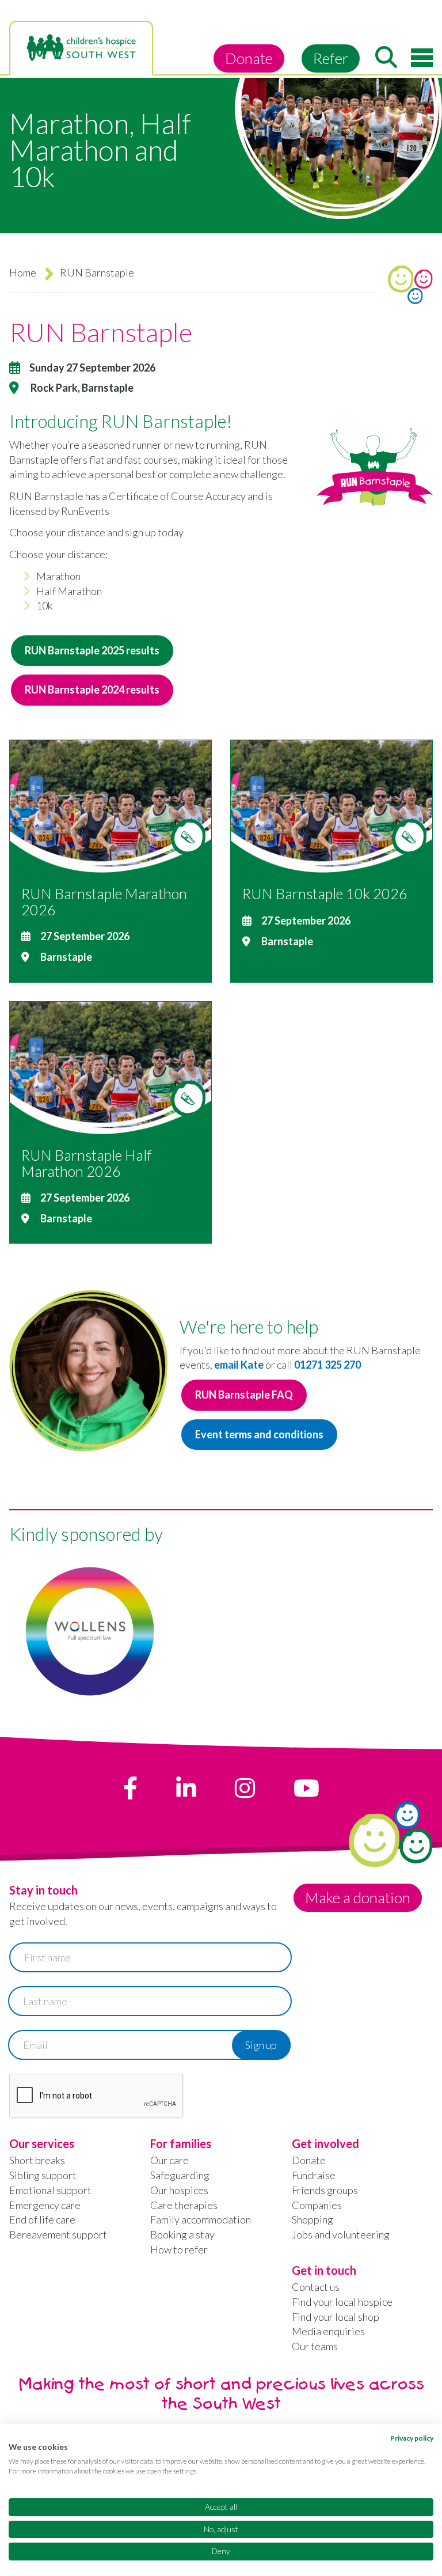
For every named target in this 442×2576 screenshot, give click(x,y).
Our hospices (179, 2190)
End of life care (42, 2219)
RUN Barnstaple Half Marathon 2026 (86, 1163)
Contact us (316, 2287)
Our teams (315, 2346)
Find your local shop (336, 2317)
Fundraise (314, 2175)
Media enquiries (328, 2331)
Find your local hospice (342, 2302)
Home (23, 272)
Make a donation (358, 1897)
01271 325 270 (327, 1365)
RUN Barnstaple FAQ (244, 1395)
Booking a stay (182, 2234)
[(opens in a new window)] (130, 1788)
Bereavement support (58, 2234)
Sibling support (43, 2175)
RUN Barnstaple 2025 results (92, 650)
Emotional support (50, 2190)
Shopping (313, 2219)
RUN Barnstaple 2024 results (92, 690)
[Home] (81, 48)
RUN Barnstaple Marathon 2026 (104, 901)
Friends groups (325, 2190)
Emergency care (45, 2205)
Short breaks (37, 2160)
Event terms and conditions (259, 1434)
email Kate (239, 1365)
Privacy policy (412, 2438)
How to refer (179, 2249)
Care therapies (184, 2205)
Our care (169, 2160)
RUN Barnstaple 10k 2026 (325, 893)
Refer (331, 58)
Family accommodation (201, 2219)
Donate (249, 58)
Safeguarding (180, 2175)
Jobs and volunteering (341, 2234)
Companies (317, 2205)
